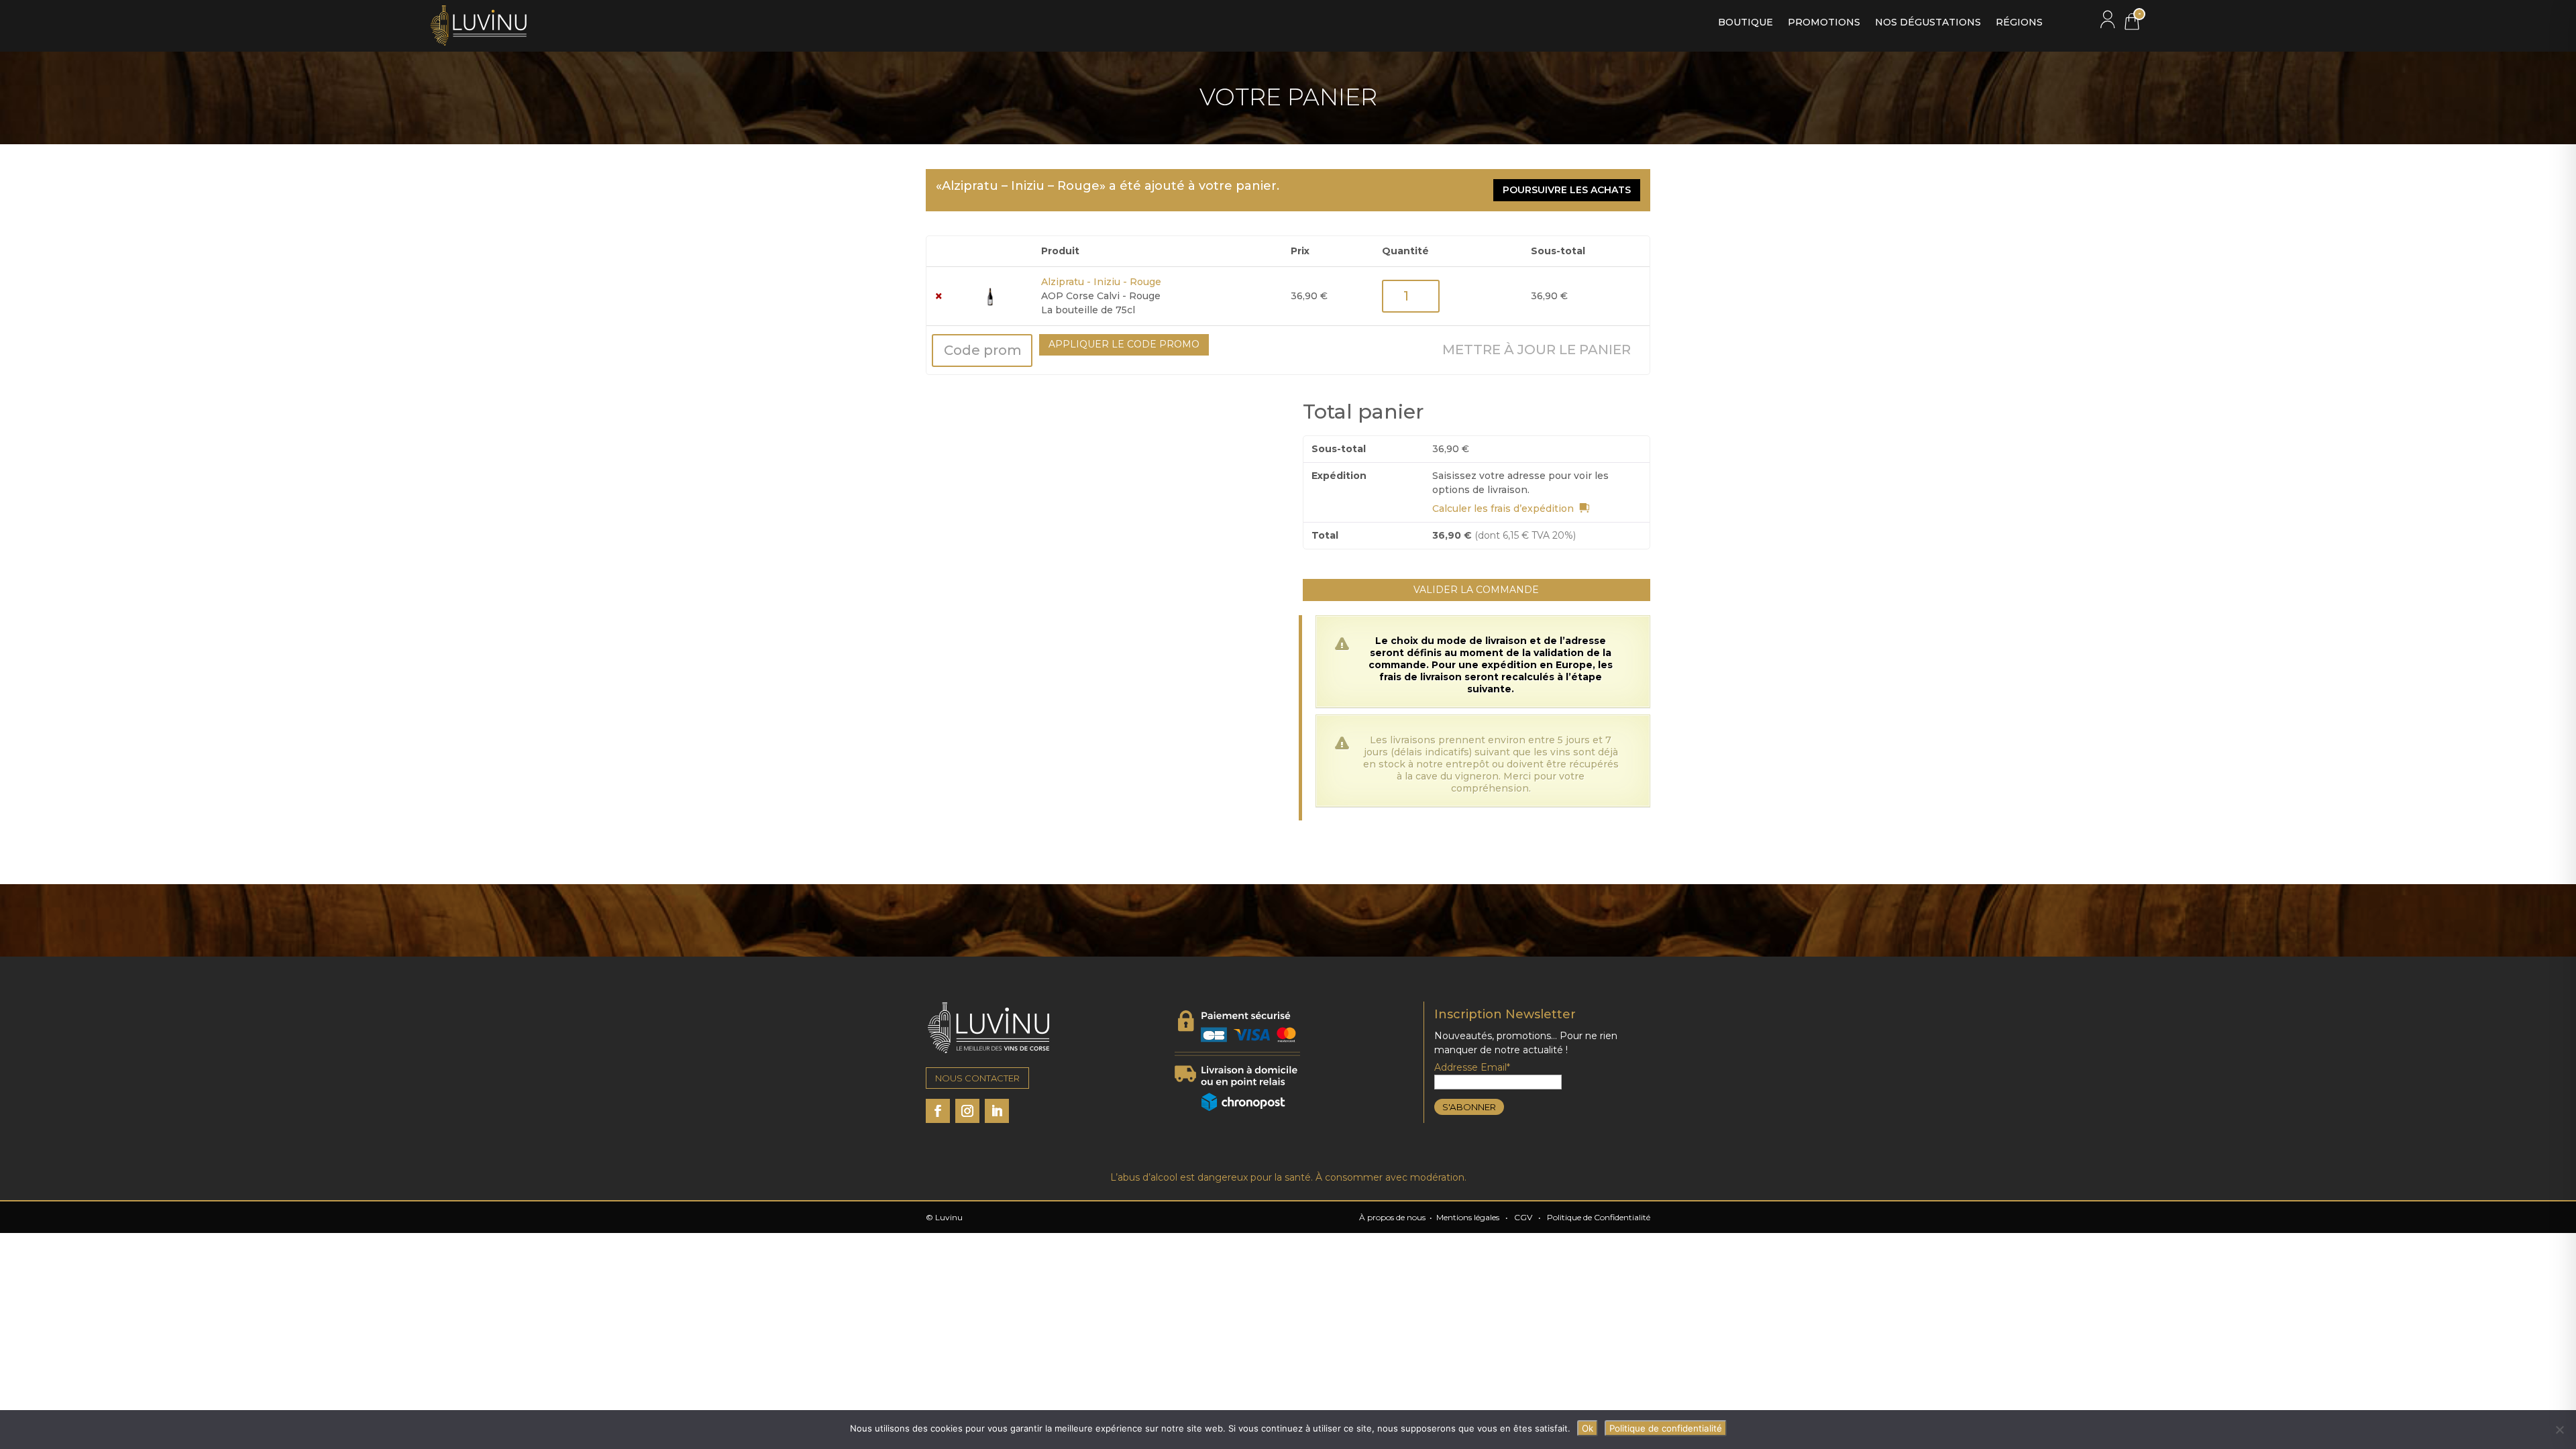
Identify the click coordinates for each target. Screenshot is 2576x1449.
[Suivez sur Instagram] (967, 1111)
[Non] (2559, 1430)
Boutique (1746, 23)
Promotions (1824, 23)
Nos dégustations (1928, 23)
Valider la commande (1476, 590)
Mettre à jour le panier (1537, 350)
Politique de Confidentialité (1599, 1217)
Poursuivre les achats (1567, 190)
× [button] (939, 296)
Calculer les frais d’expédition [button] (1503, 508)
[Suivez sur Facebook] (938, 1111)
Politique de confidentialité (1666, 1428)
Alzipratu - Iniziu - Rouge (1101, 282)
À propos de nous (1392, 1217)
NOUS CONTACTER (977, 1078)
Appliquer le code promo (1124, 344)
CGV (1523, 1217)
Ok (1588, 1428)
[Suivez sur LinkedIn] (997, 1111)
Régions (2019, 23)
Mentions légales (1468, 1217)
